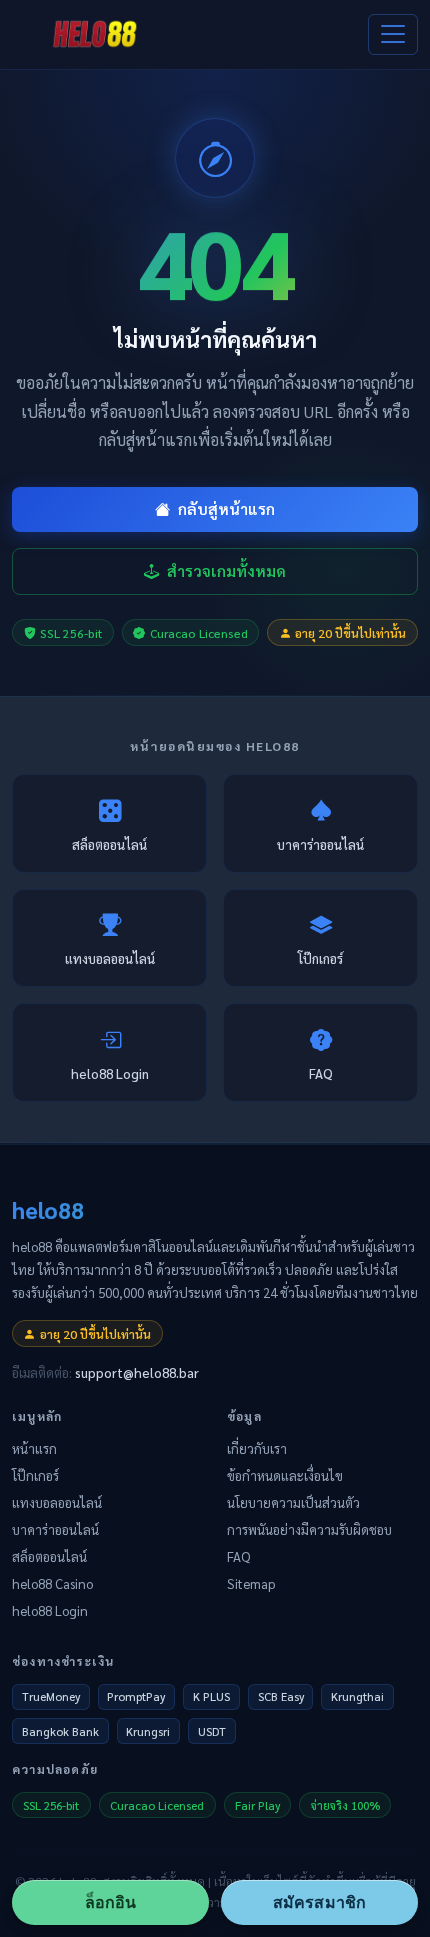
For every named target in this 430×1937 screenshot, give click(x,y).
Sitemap (251, 1583)
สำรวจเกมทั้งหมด (226, 571)
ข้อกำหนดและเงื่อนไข (285, 1475)
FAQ (321, 1073)
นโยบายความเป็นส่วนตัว (293, 1502)
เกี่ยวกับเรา (257, 1448)
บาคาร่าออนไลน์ (320, 844)
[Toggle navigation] (393, 35)
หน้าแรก (34, 1448)
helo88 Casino (52, 1583)
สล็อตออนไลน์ (109, 844)
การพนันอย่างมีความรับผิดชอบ (309, 1529)
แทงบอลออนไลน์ (110, 958)
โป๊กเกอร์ (320, 958)
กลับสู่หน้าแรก (226, 509)
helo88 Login (110, 1073)
